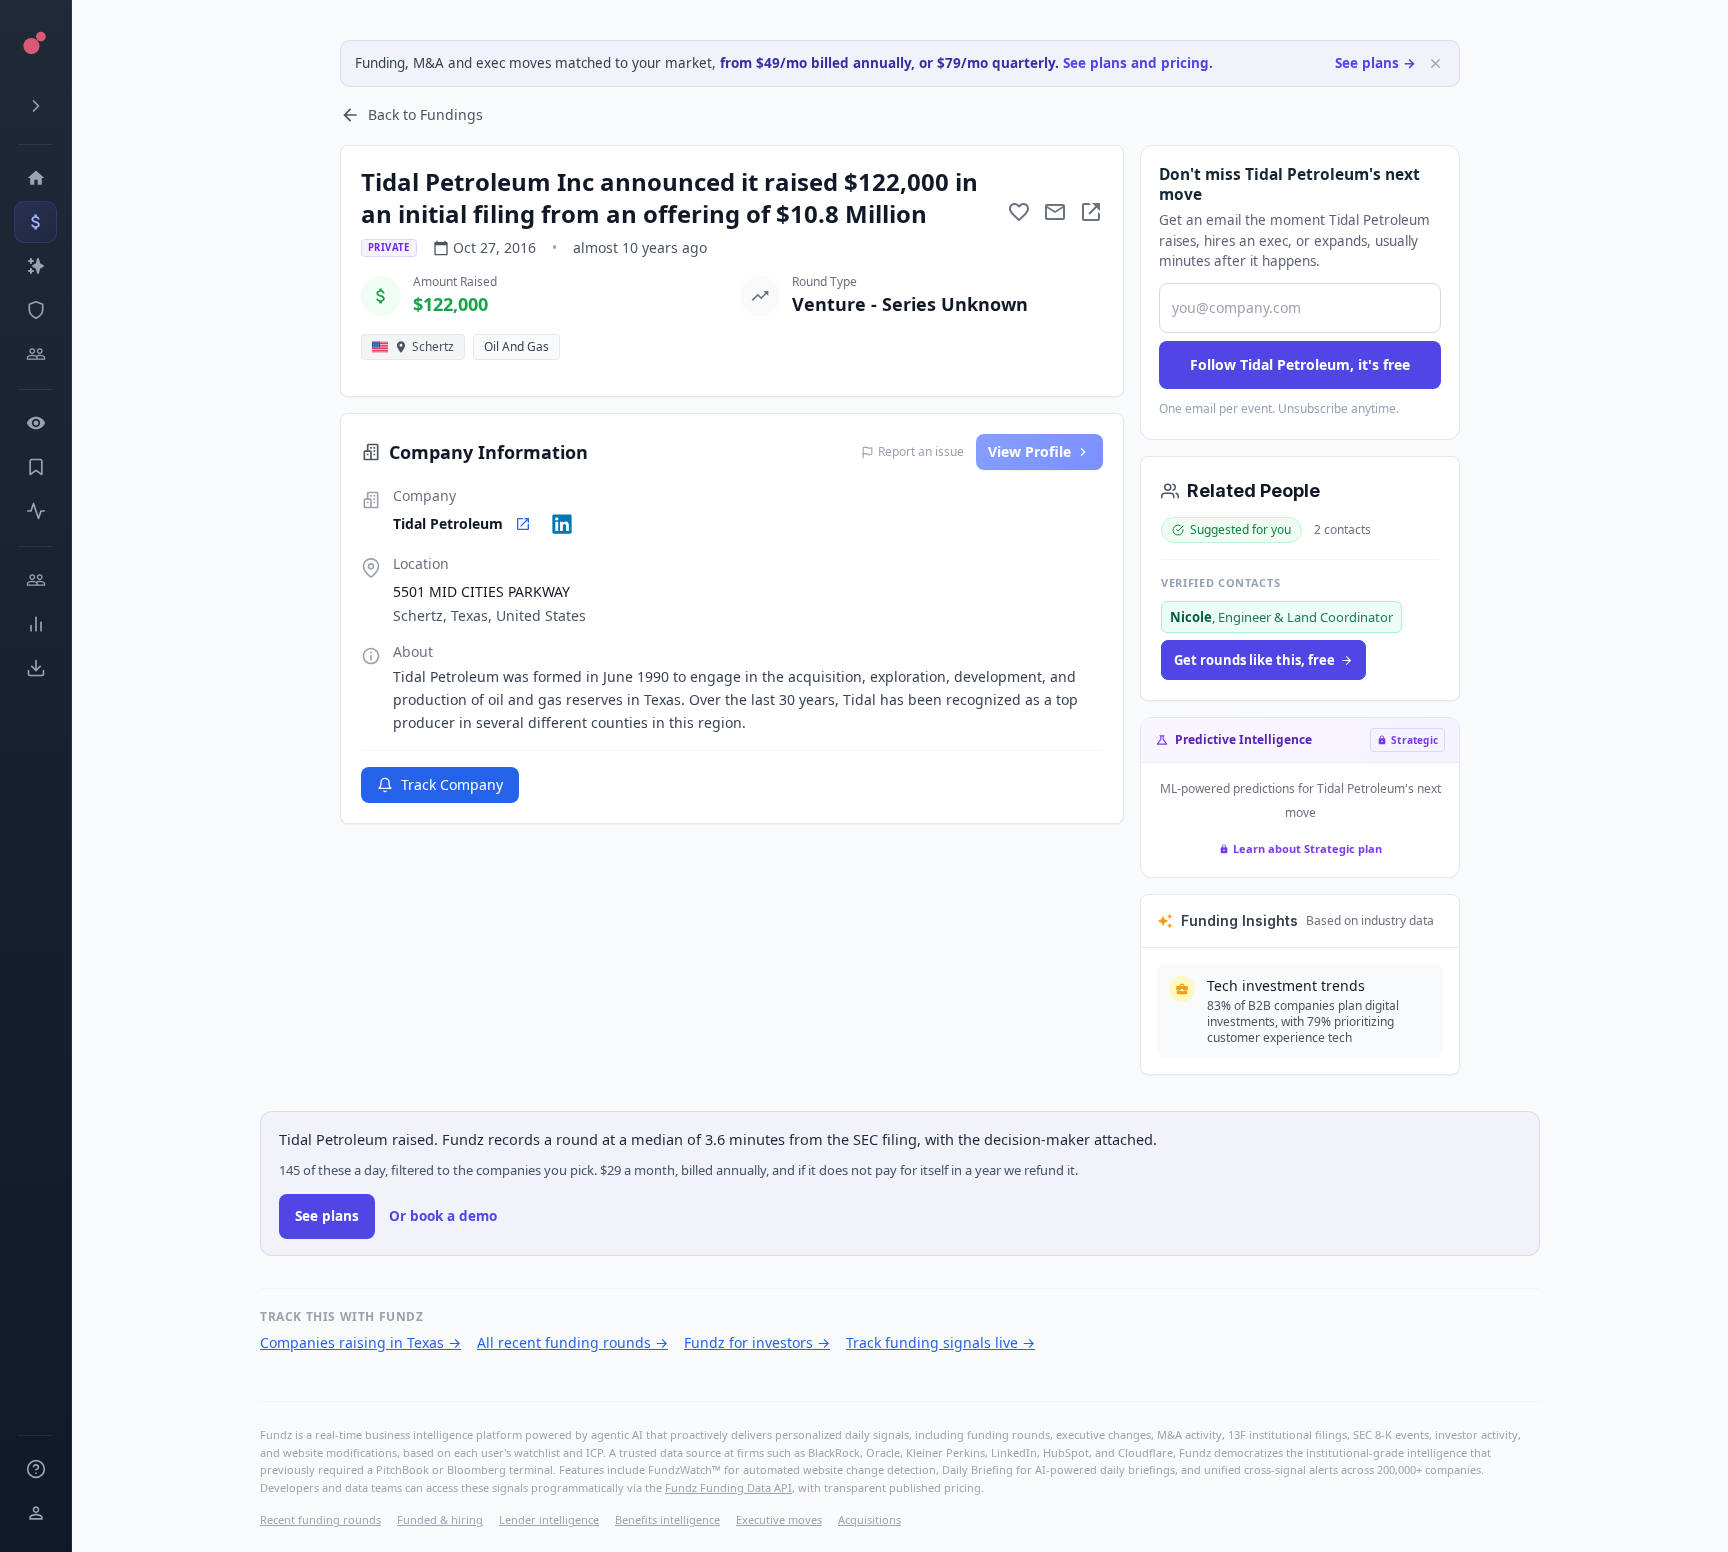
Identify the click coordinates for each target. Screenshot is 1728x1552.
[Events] (35, 222)
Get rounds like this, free (1254, 660)
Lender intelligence (549, 1519)
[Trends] (35, 624)
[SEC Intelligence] (35, 310)
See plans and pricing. (1138, 63)
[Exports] (35, 668)
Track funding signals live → (940, 1342)
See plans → (1375, 63)
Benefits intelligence (667, 1519)
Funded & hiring (440, 1519)
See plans (327, 1216)
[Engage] (35, 580)
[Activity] (35, 511)
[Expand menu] (35, 106)
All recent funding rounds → (572, 1342)
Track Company (452, 784)
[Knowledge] (35, 1469)
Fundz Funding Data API (728, 1487)
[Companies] (35, 266)
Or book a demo (443, 1216)
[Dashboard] (35, 178)
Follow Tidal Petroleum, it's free (1300, 364)
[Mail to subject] (1055, 212)
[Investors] (35, 354)
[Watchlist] (35, 423)
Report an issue (921, 452)
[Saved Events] (35, 467)
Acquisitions (869, 1519)
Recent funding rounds (320, 1519)
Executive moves (779, 1519)
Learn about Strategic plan (1307, 848)
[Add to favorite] (1019, 212)
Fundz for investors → (757, 1342)
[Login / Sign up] (35, 1513)
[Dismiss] (1435, 63)
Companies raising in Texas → (360, 1342)
